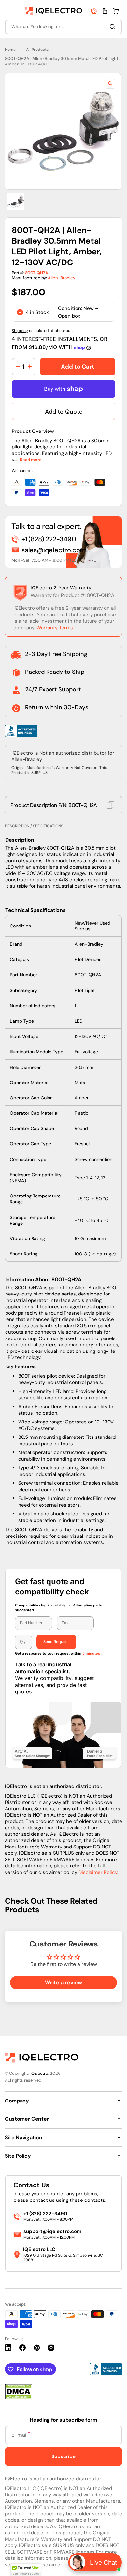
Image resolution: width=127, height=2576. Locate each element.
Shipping (20, 331)
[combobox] (63, 27)
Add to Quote (64, 412)
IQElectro (39, 2073)
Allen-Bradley (62, 278)
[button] (7, 11)
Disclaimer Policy (98, 1872)
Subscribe (63, 2456)
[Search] (114, 27)
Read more (31, 460)
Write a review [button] (63, 1982)
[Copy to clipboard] (111, 805)
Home (10, 50)
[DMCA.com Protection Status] (19, 2398)
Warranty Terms (55, 628)
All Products (37, 50)
